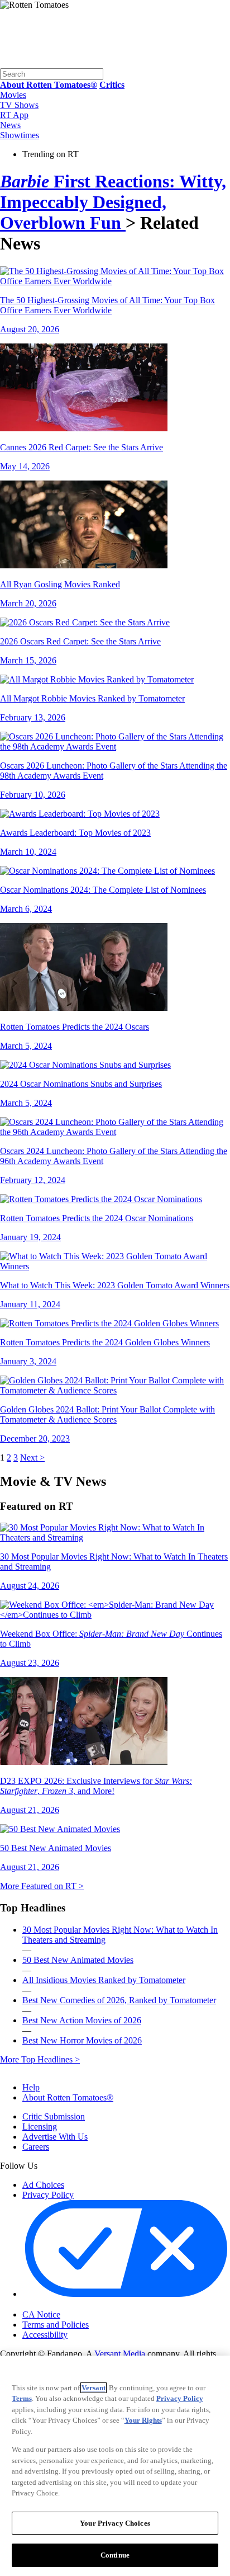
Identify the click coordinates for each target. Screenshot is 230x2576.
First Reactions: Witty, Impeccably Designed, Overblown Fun (113, 202)
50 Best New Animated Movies (78, 1960)
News (10, 125)
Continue (115, 2555)
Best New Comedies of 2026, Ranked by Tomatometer (119, 2000)
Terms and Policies (56, 2325)
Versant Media (120, 2354)
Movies (13, 95)
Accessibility (45, 2335)
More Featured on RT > (42, 1886)
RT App (14, 115)
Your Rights (143, 2420)
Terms (22, 2398)
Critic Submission (54, 2116)
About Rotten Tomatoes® (68, 2097)
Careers (36, 2147)
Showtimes (20, 135)
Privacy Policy (48, 2195)
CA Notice (41, 2314)
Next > (32, 1457)
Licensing (40, 2127)
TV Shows (19, 105)
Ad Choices (43, 2185)
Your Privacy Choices (70, 2305)
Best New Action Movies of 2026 (82, 2020)
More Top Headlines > (40, 2059)
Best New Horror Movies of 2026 (82, 2040)
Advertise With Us (55, 2137)
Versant (94, 2388)
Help (31, 2087)
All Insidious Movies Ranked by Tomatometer (104, 1980)
